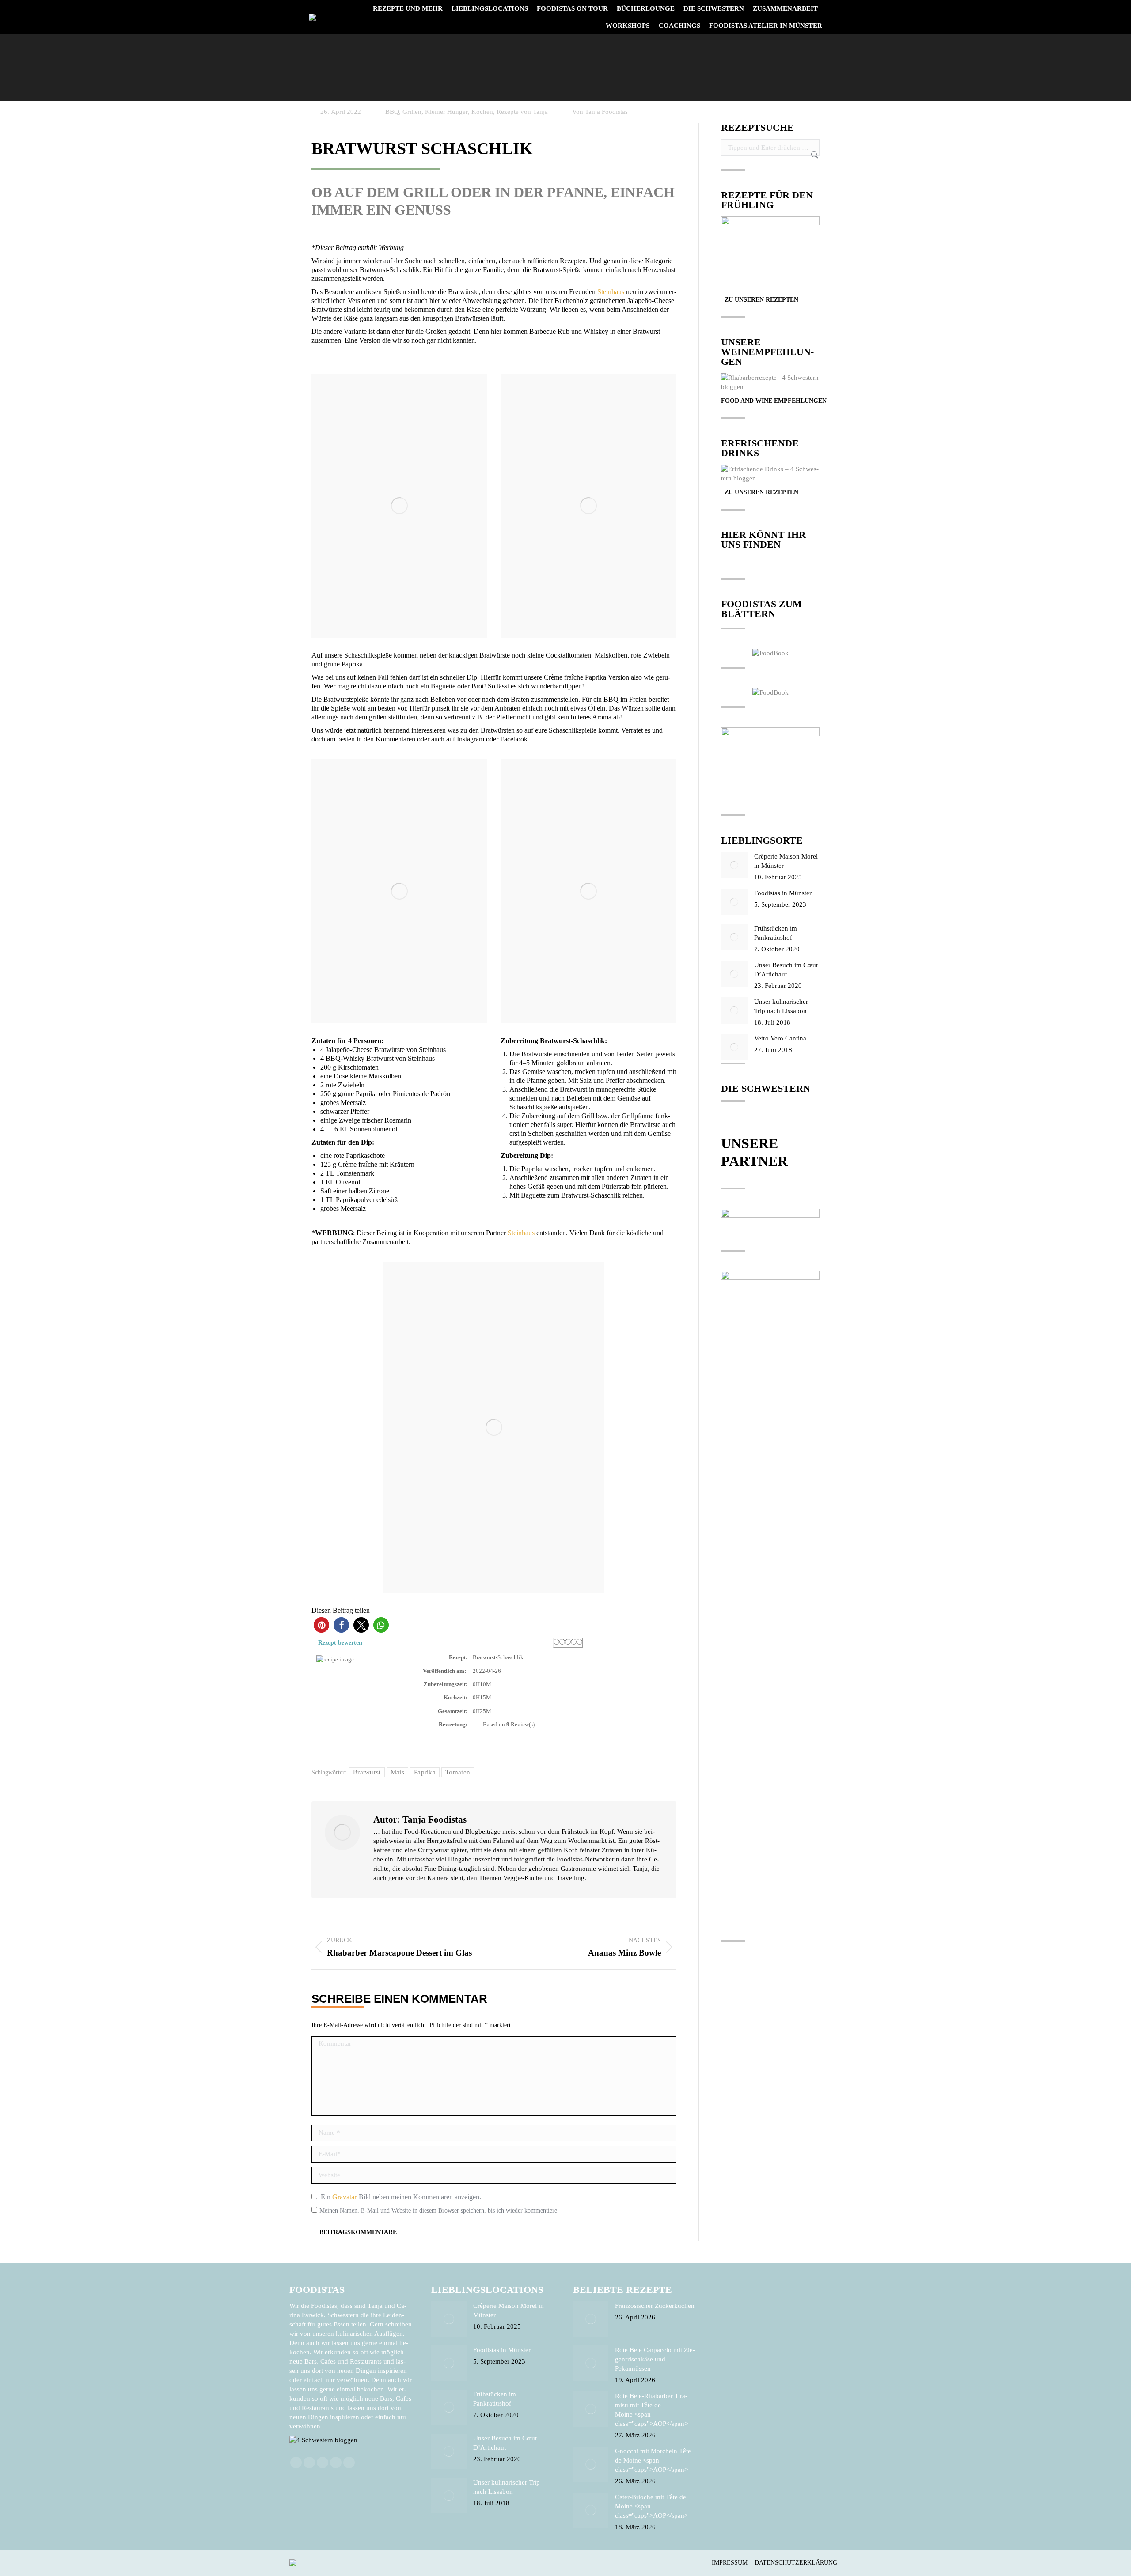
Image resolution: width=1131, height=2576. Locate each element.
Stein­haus (611, 292)
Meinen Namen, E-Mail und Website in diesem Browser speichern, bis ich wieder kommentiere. (439, 2211)
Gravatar (344, 2197)
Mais (397, 1772)
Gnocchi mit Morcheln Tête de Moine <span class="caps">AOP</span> (653, 2460)
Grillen (412, 112)
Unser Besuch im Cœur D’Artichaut (786, 970)
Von (600, 112)
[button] (321, 1625)
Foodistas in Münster (783, 893)
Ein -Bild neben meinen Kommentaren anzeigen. (401, 2197)
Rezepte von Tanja (522, 112)
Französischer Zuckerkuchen (655, 2306)
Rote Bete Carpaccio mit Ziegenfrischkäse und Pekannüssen (655, 2359)
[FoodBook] (770, 653)
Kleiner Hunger (446, 112)
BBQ (392, 112)
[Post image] (734, 865)
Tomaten (458, 1772)
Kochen (482, 112)
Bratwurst (367, 1772)
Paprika (425, 1772)
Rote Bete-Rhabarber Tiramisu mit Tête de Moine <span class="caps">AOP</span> (651, 2410)
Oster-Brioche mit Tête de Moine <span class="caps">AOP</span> (651, 2506)
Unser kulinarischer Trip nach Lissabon (781, 1006)
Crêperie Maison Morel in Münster (786, 861)
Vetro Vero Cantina (780, 1038)
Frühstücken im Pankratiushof (776, 933)
